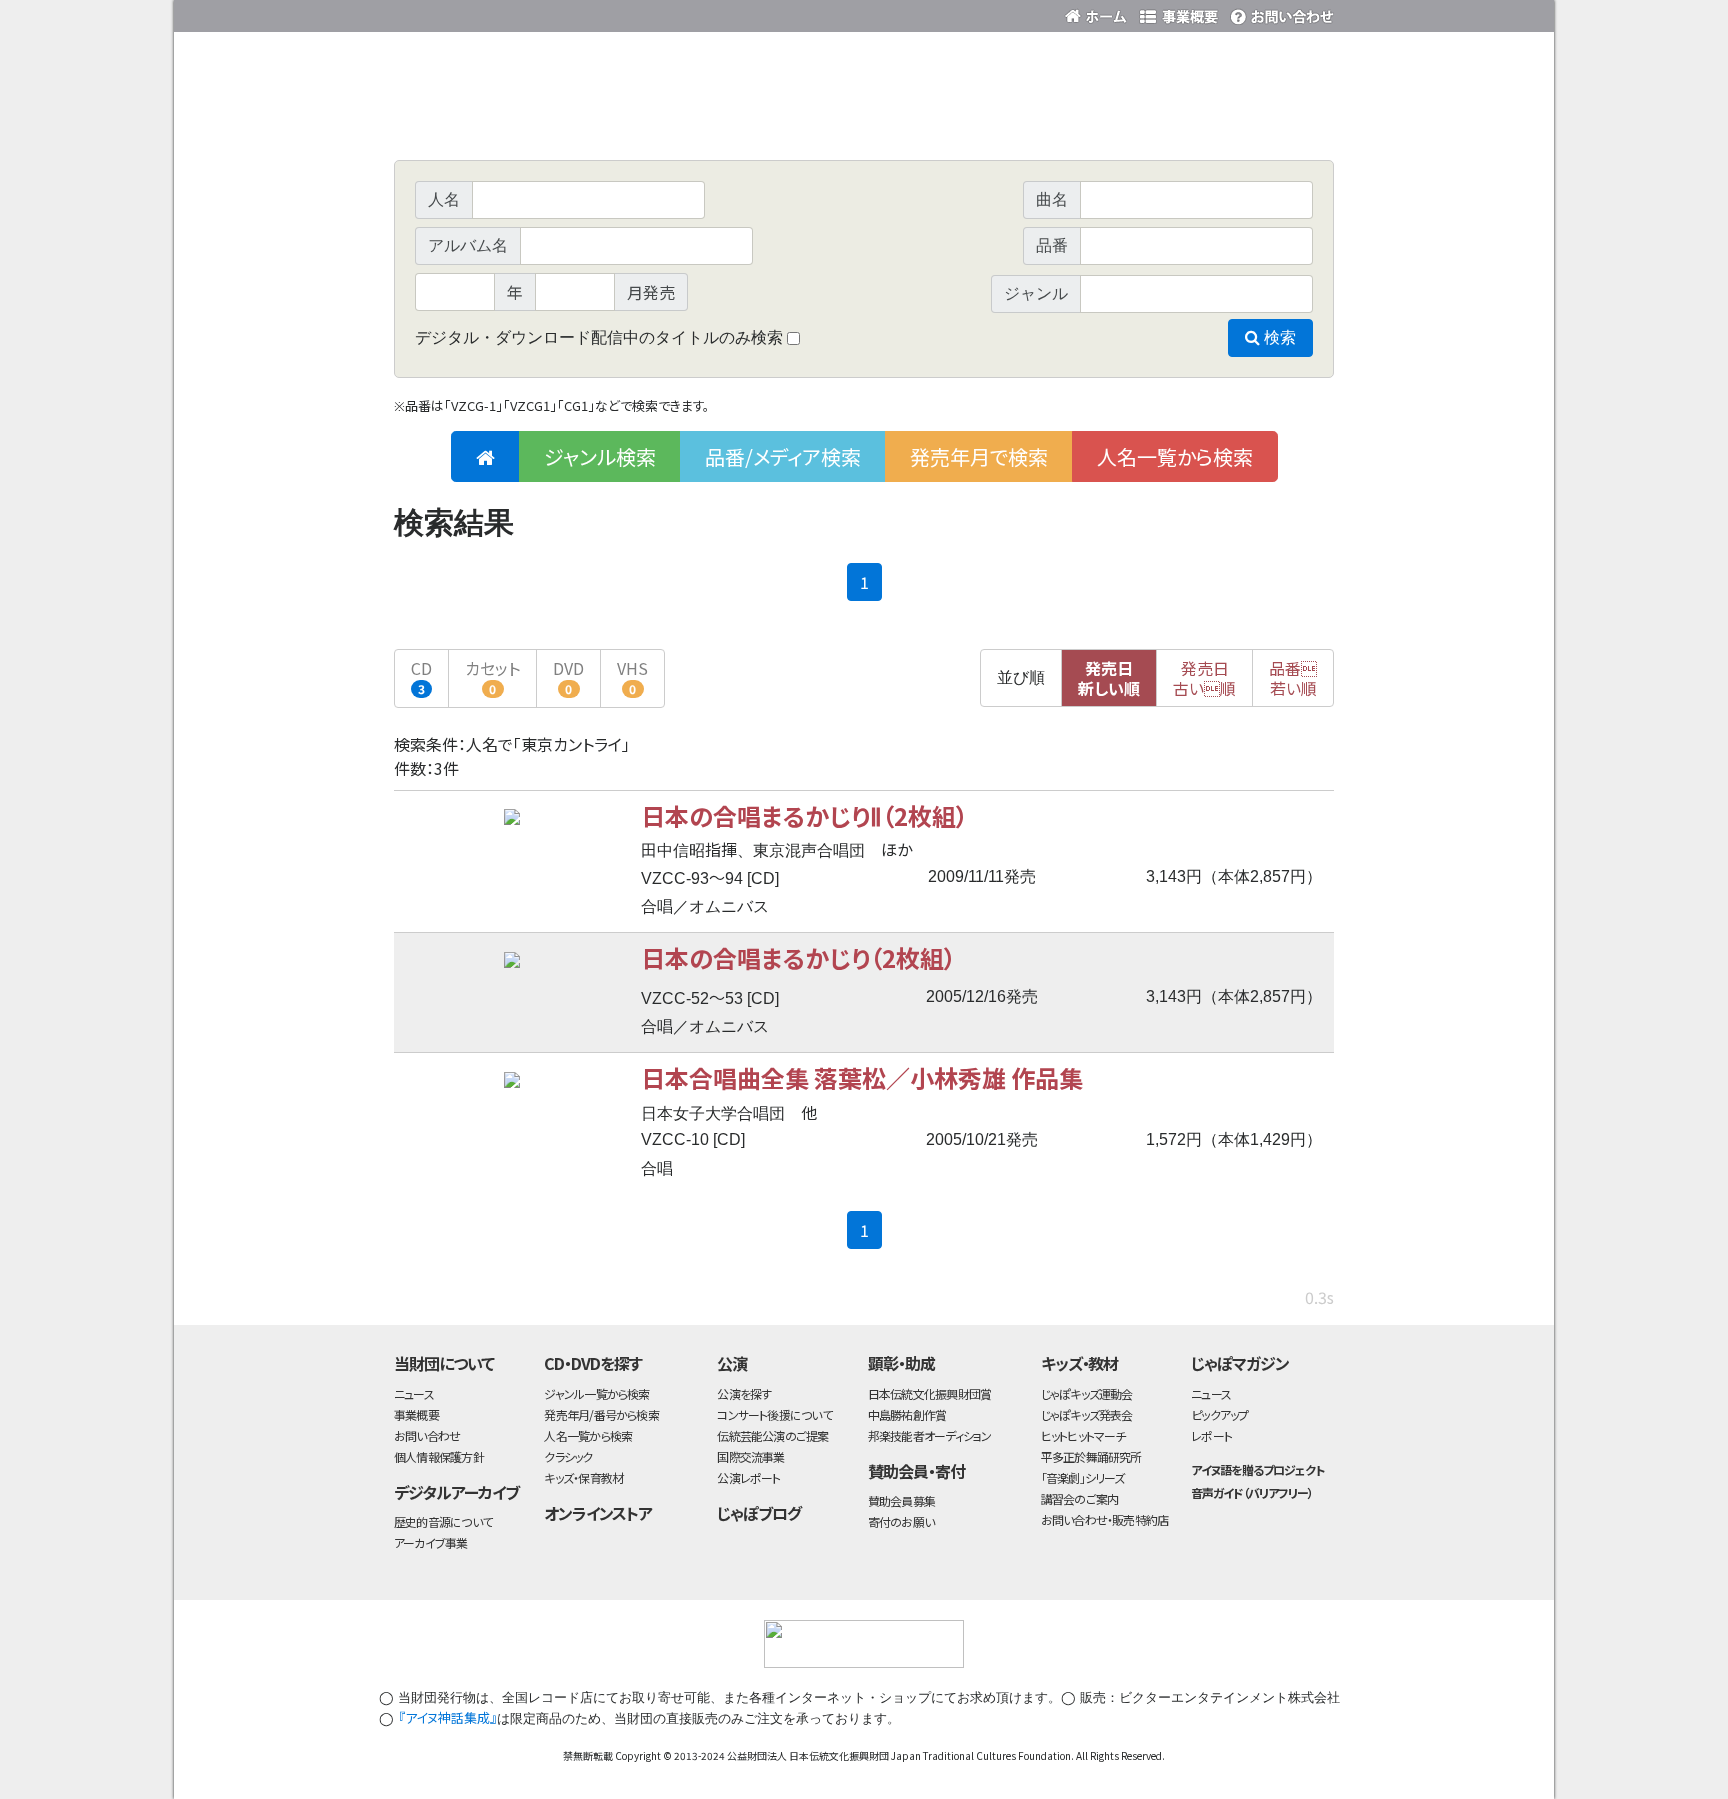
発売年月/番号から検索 (601, 1414)
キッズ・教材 (1080, 1363)
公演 (732, 1363)
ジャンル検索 (600, 456)
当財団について (444, 1363)
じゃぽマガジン (1240, 1363)
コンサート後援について (774, 1414)
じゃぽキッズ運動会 (1087, 1393)
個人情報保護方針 (439, 1456)
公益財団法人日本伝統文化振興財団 (502, 14)
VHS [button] (632, 676)
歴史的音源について (443, 1521)
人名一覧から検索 (1175, 456)
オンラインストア (598, 1513)
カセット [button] (492, 676)
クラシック (568, 1456)
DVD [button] (568, 676)
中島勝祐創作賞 (907, 1414)
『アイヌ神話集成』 (447, 1717)
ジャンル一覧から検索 (596, 1393)
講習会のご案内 (1080, 1498)
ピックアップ (1219, 1414)
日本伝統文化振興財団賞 (929, 1393)
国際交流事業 (750, 1456)
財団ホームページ (1099, 12)
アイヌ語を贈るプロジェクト (1257, 1469)
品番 (1293, 678)
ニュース (414, 1393)
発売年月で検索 (979, 456)
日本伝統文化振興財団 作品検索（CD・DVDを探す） (864, 114)
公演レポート (748, 1477)
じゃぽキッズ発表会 (1087, 1414)
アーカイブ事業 (431, 1542)
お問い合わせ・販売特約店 (1105, 1519)
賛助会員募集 (901, 1500)
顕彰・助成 (901, 1363)
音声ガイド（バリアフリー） (1251, 1492)
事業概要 (1179, 12)
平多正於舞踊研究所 (1091, 1456)
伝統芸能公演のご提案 (772, 1435)
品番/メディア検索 (783, 456)
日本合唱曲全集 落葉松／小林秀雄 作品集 (862, 1077)
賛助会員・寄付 (916, 1471)
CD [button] (421, 676)
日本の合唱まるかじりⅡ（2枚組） (804, 815)
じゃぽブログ (759, 1513)
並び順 (1021, 677)
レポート (1211, 1435)
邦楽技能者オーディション (930, 1435)
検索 (1278, 337)
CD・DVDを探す (593, 1363)
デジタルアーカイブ (456, 1492)
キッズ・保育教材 (583, 1477)
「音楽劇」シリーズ (1083, 1477)
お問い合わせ (1279, 12)
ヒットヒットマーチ (1083, 1435)
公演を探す (744, 1393)
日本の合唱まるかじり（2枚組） (798, 957)
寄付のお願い (901, 1521)
